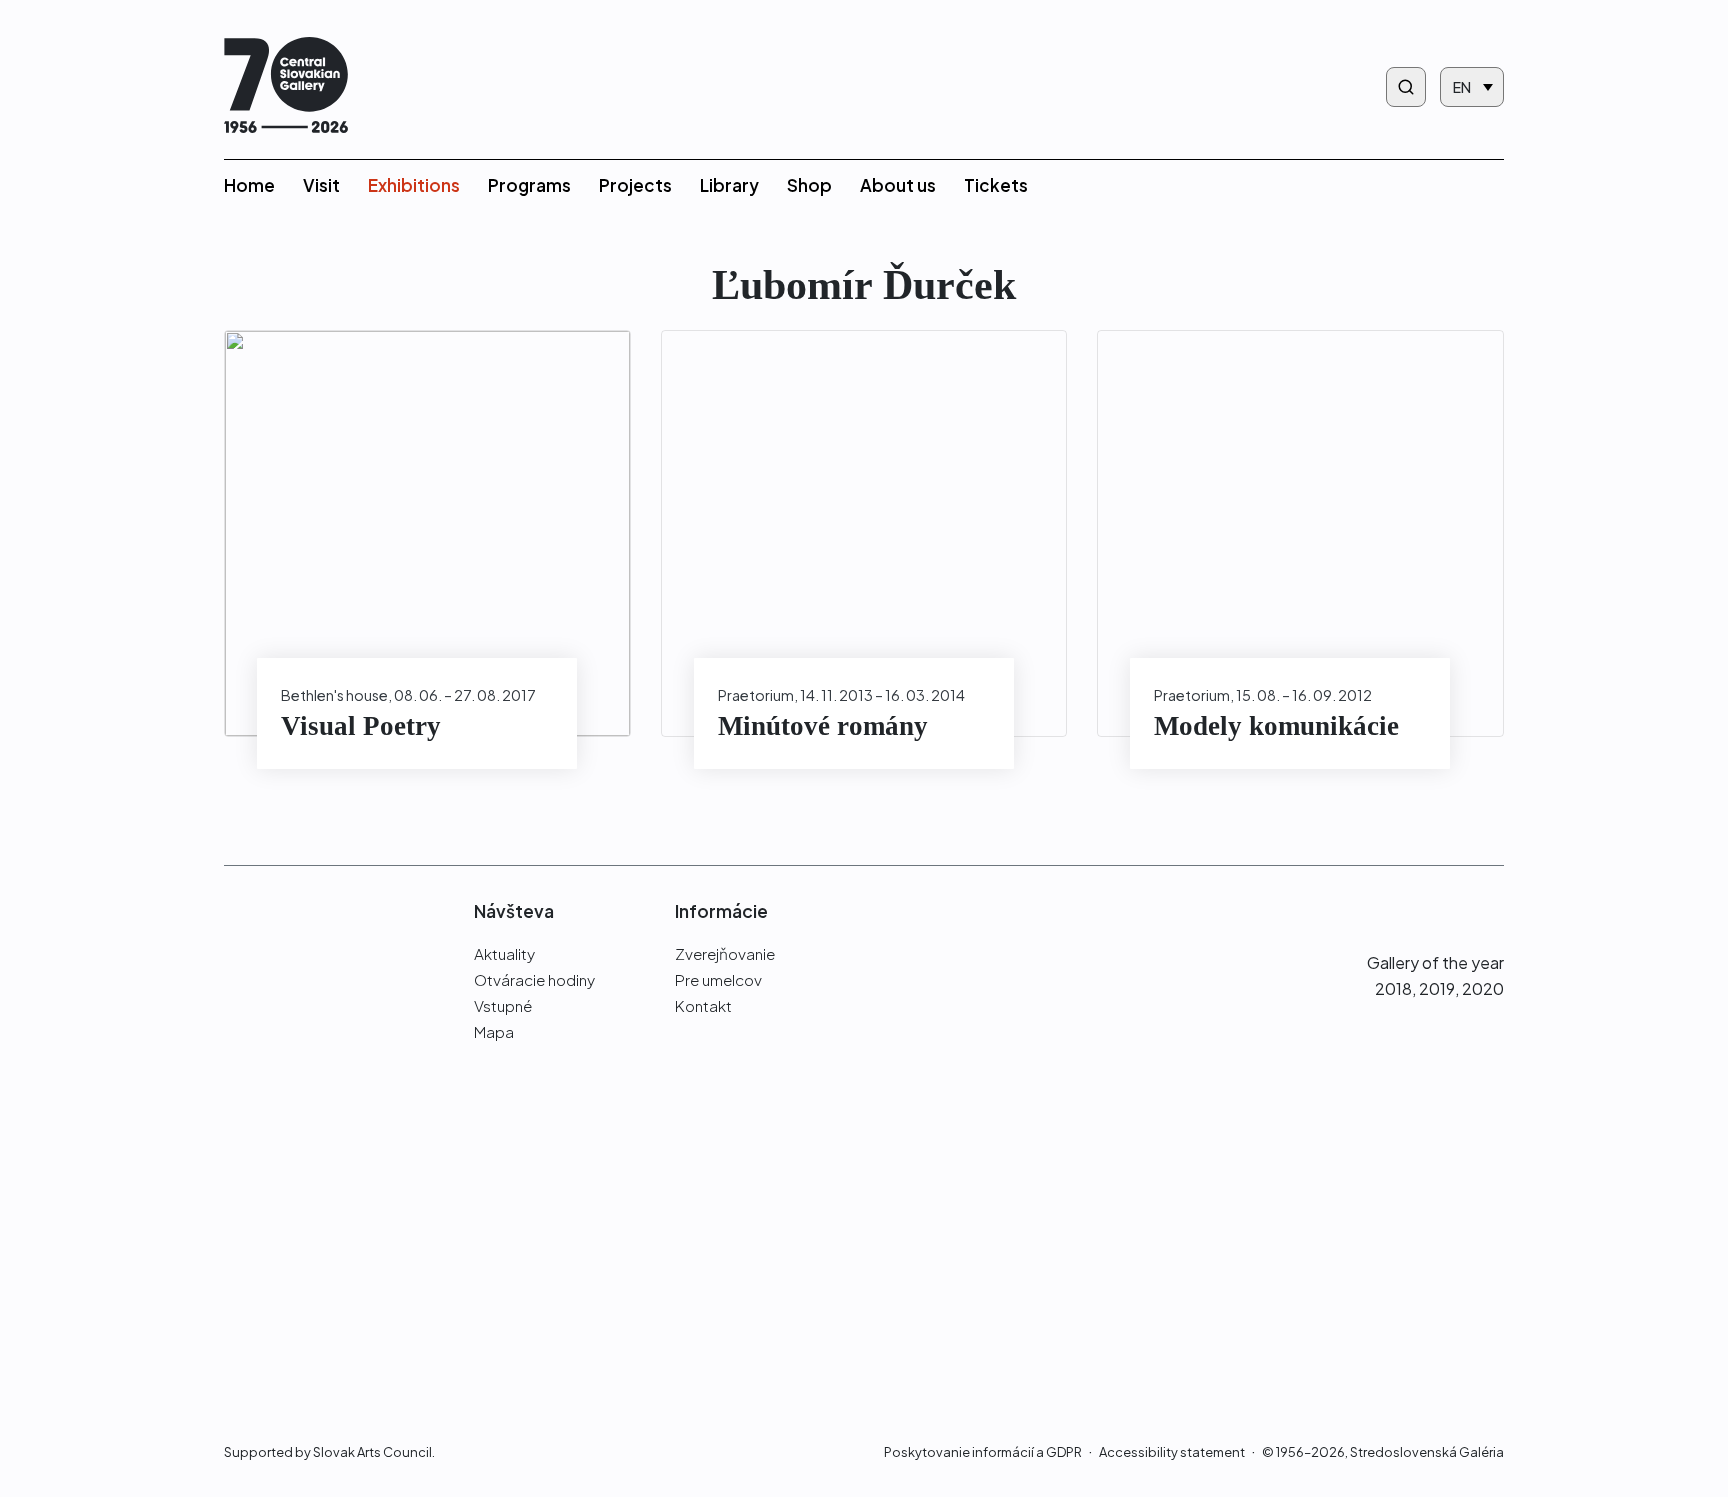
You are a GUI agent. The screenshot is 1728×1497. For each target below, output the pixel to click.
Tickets (996, 185)
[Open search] (1406, 87)
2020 (1483, 988)
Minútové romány (823, 726)
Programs (529, 185)
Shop (809, 185)
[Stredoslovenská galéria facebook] (1416, 910)
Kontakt (703, 1005)
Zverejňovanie (725, 953)
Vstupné (503, 1005)
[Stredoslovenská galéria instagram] (1452, 910)
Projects (635, 185)
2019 (1437, 988)
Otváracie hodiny (534, 979)
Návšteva (514, 911)
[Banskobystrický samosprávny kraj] (318, 1172)
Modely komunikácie (1276, 726)
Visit (321, 185)
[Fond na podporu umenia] (318, 1336)
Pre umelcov (718, 979)
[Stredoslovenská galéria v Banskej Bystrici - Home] (286, 87)
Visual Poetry (361, 726)
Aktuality (504, 953)
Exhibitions (414, 185)
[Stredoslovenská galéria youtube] (1492, 910)
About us (898, 185)
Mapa (494, 1031)
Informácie (721, 911)
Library (729, 185)
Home (249, 185)
